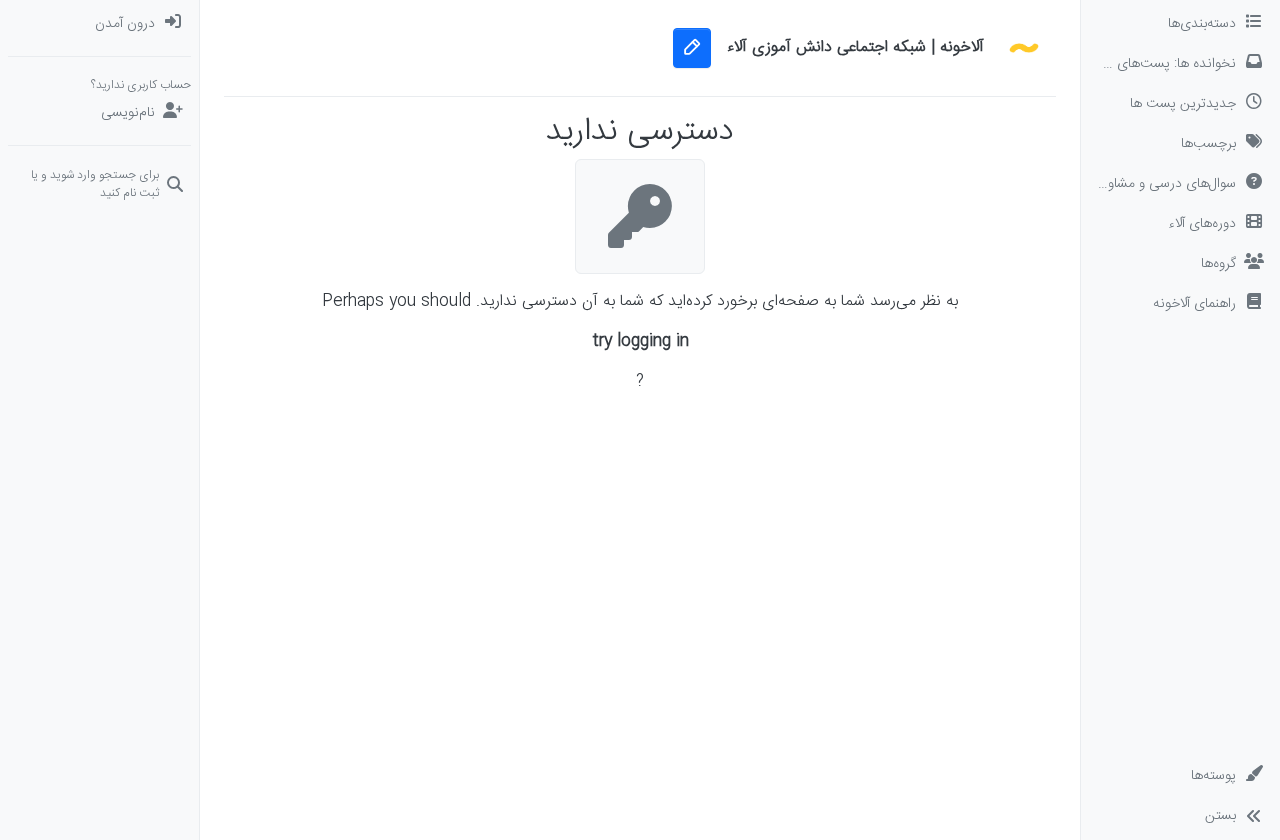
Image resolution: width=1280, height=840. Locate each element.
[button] (1180, 304)
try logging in (640, 342)
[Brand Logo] (1024, 48)
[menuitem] (99, 24)
